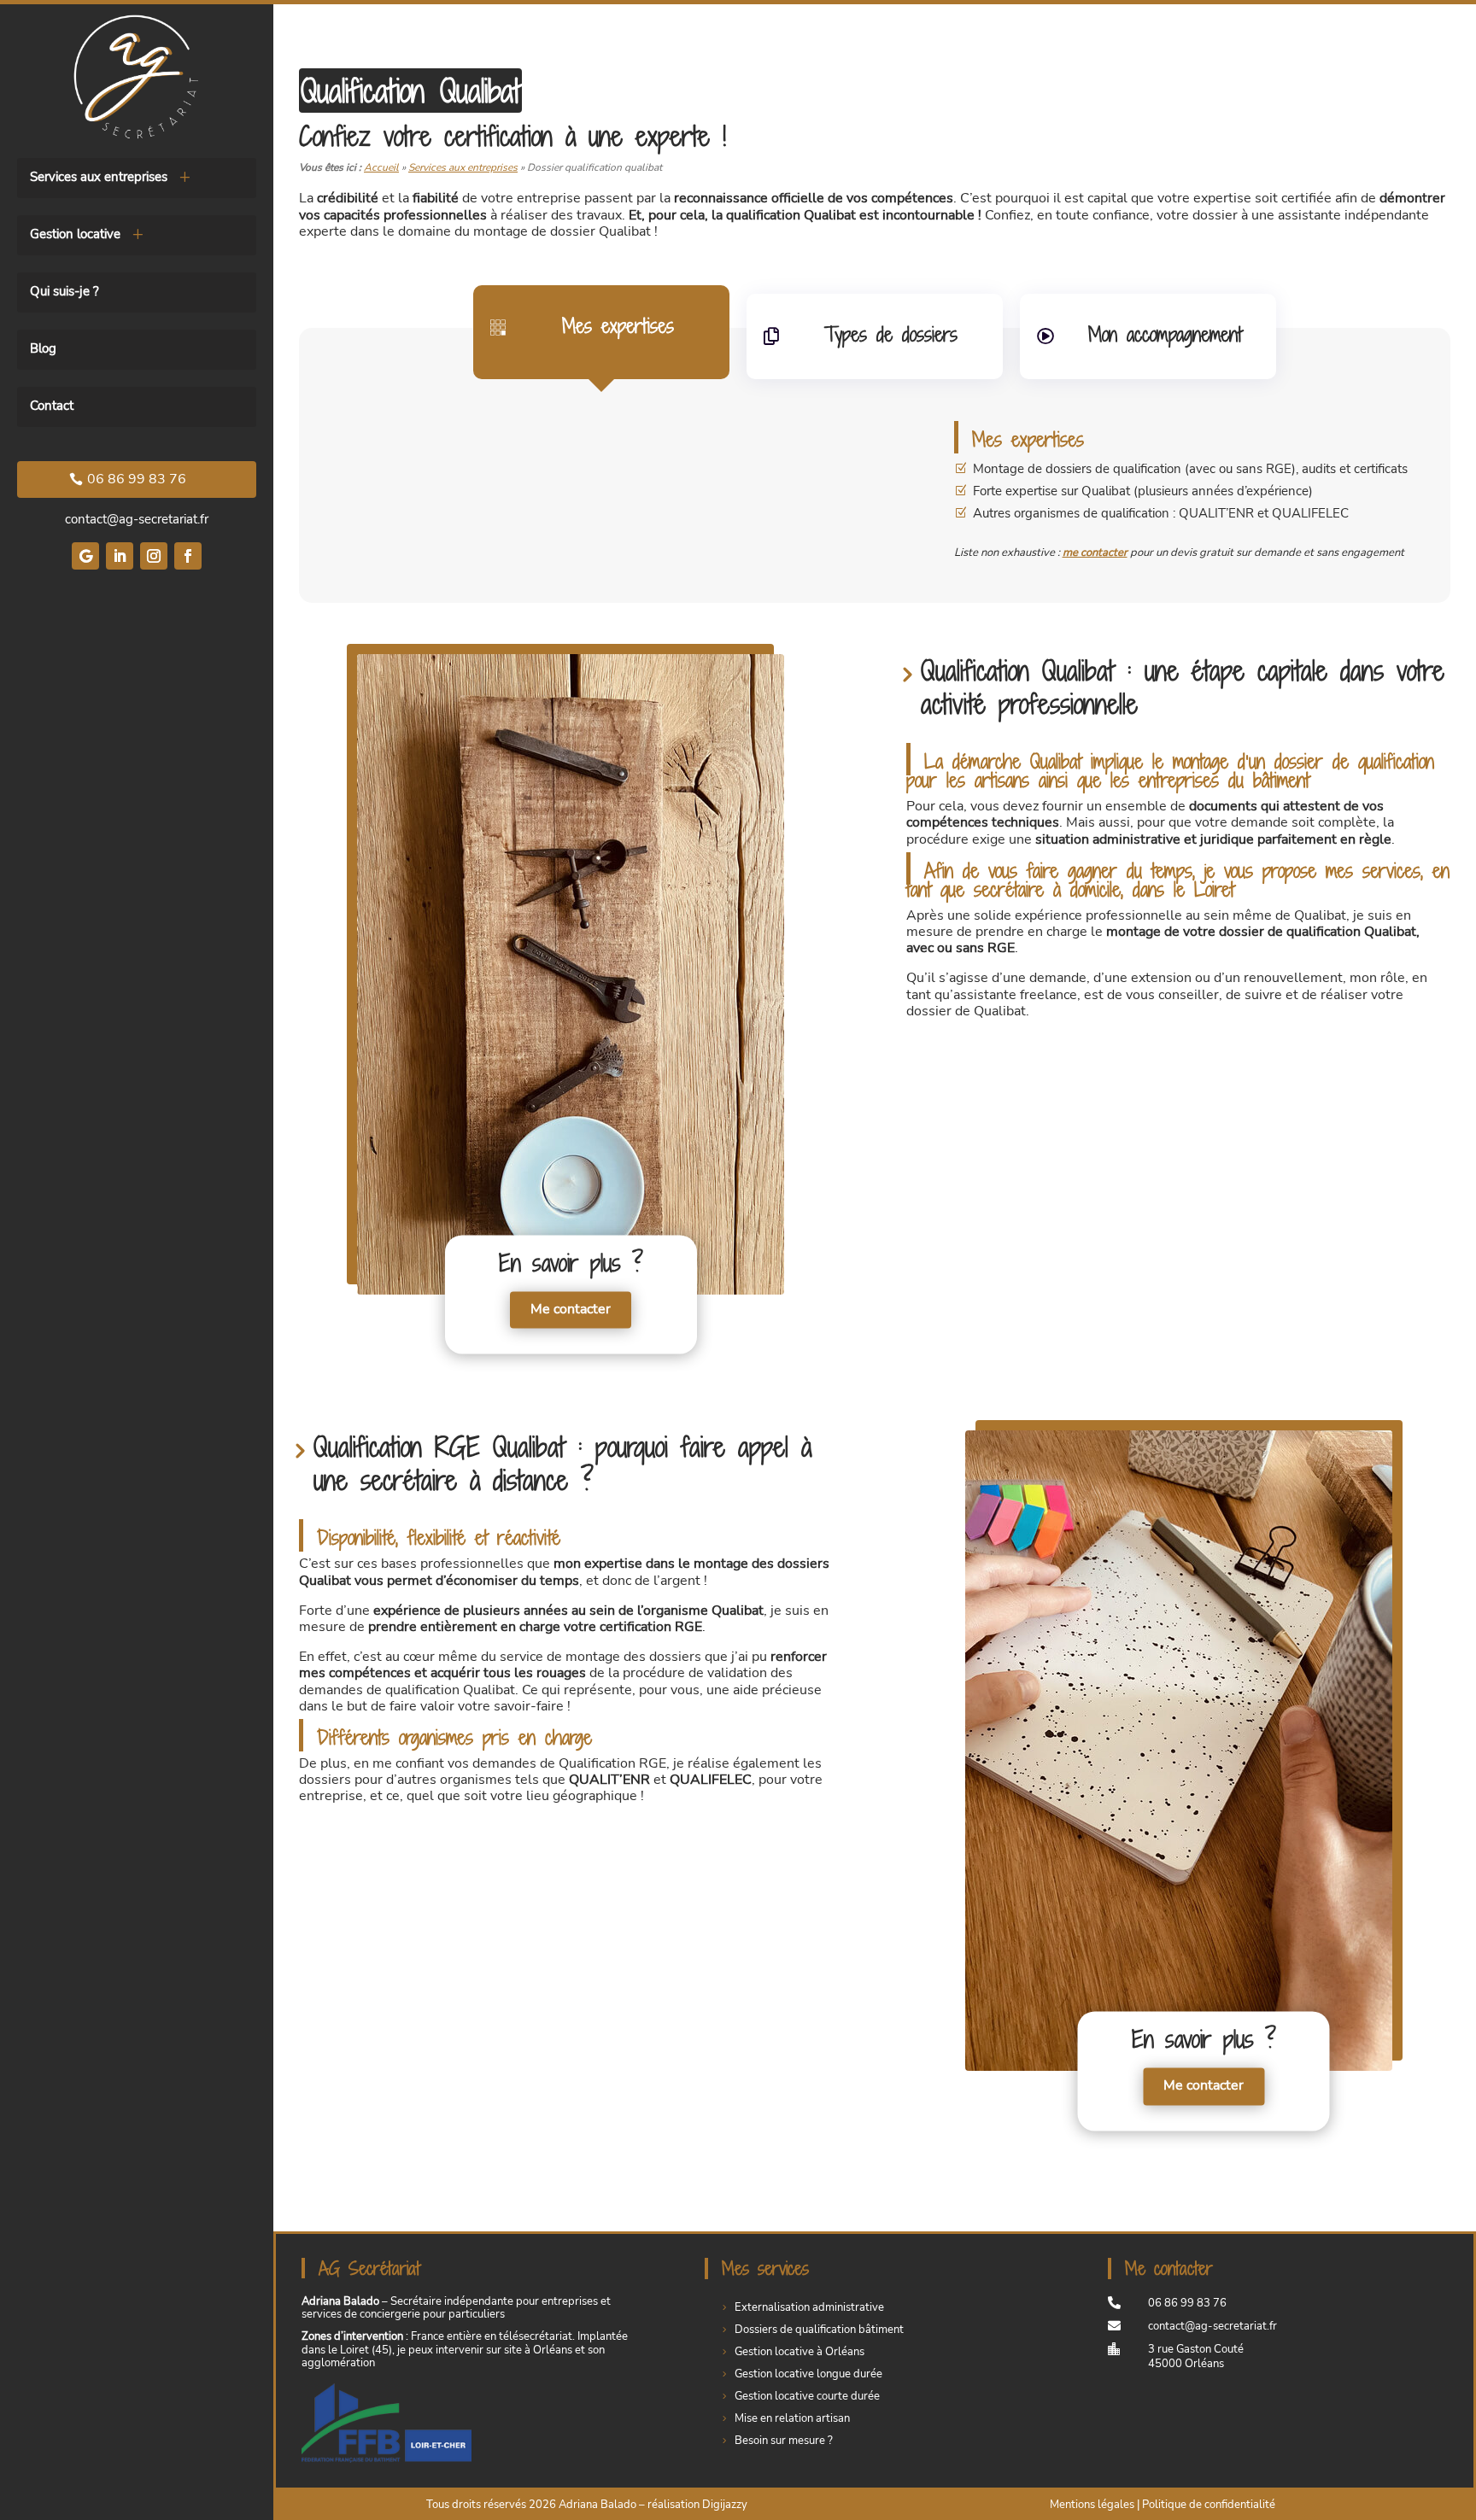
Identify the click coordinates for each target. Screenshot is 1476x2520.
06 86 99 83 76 (137, 479)
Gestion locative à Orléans (799, 2352)
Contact (52, 407)
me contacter (1095, 553)
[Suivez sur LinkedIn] (120, 556)
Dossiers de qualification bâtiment (819, 2330)
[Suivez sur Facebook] (188, 556)
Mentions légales (1092, 2505)
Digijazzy (725, 2505)
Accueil (381, 167)
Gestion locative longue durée (808, 2374)
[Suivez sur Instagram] (154, 556)
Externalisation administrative (809, 2307)
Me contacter (571, 1310)
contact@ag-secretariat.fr (137, 519)
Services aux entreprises (99, 178)
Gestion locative (75, 235)
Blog (43, 350)
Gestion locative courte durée (807, 2396)
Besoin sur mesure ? (784, 2441)
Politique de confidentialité (1209, 2505)
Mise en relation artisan (792, 2418)
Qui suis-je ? (64, 292)
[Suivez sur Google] (85, 556)
